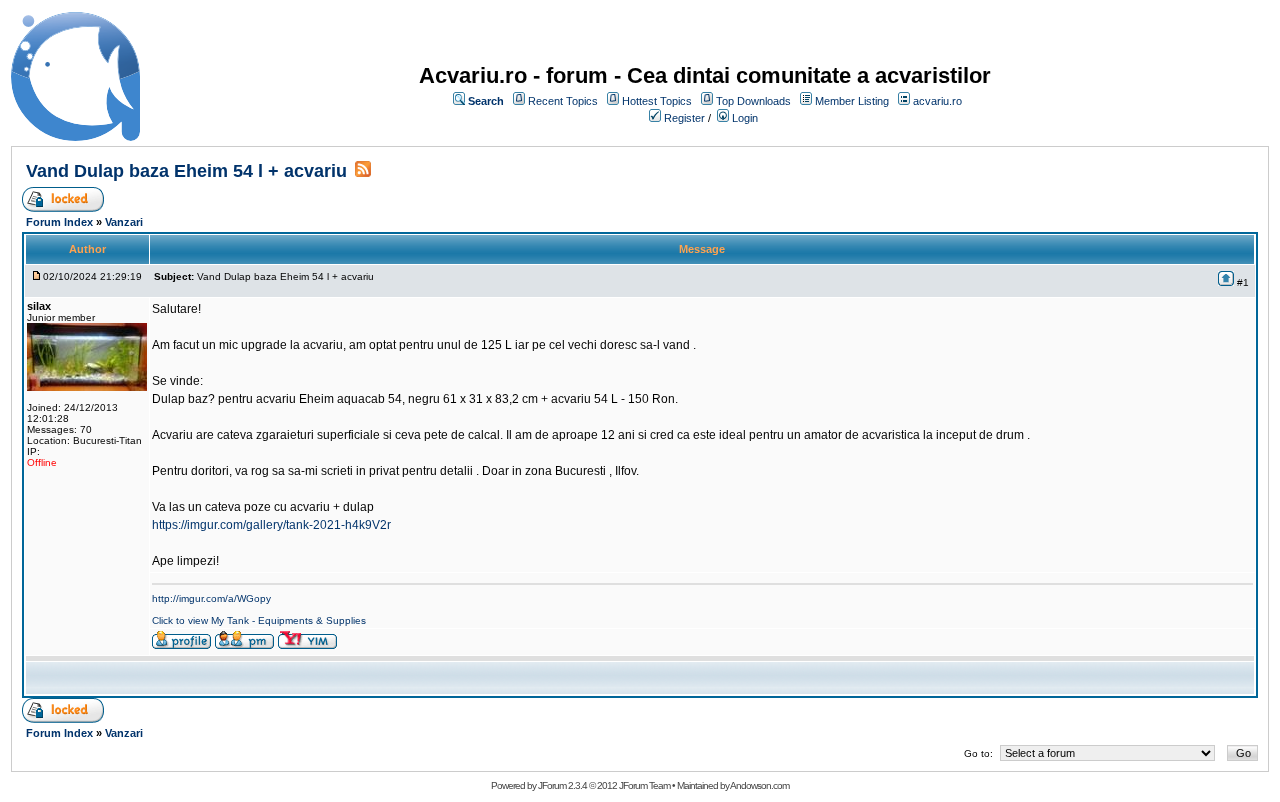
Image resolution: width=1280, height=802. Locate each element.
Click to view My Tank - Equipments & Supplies (259, 620)
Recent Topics (563, 101)
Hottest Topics (657, 101)
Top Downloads (753, 101)
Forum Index (59, 222)
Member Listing (852, 101)
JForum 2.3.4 (562, 785)
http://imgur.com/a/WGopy (211, 598)
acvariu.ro (937, 101)
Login (745, 118)
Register (684, 118)
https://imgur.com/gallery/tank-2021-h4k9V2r (271, 525)
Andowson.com (759, 785)
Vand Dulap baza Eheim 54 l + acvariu (186, 171)
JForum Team (644, 785)
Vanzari (124, 222)
